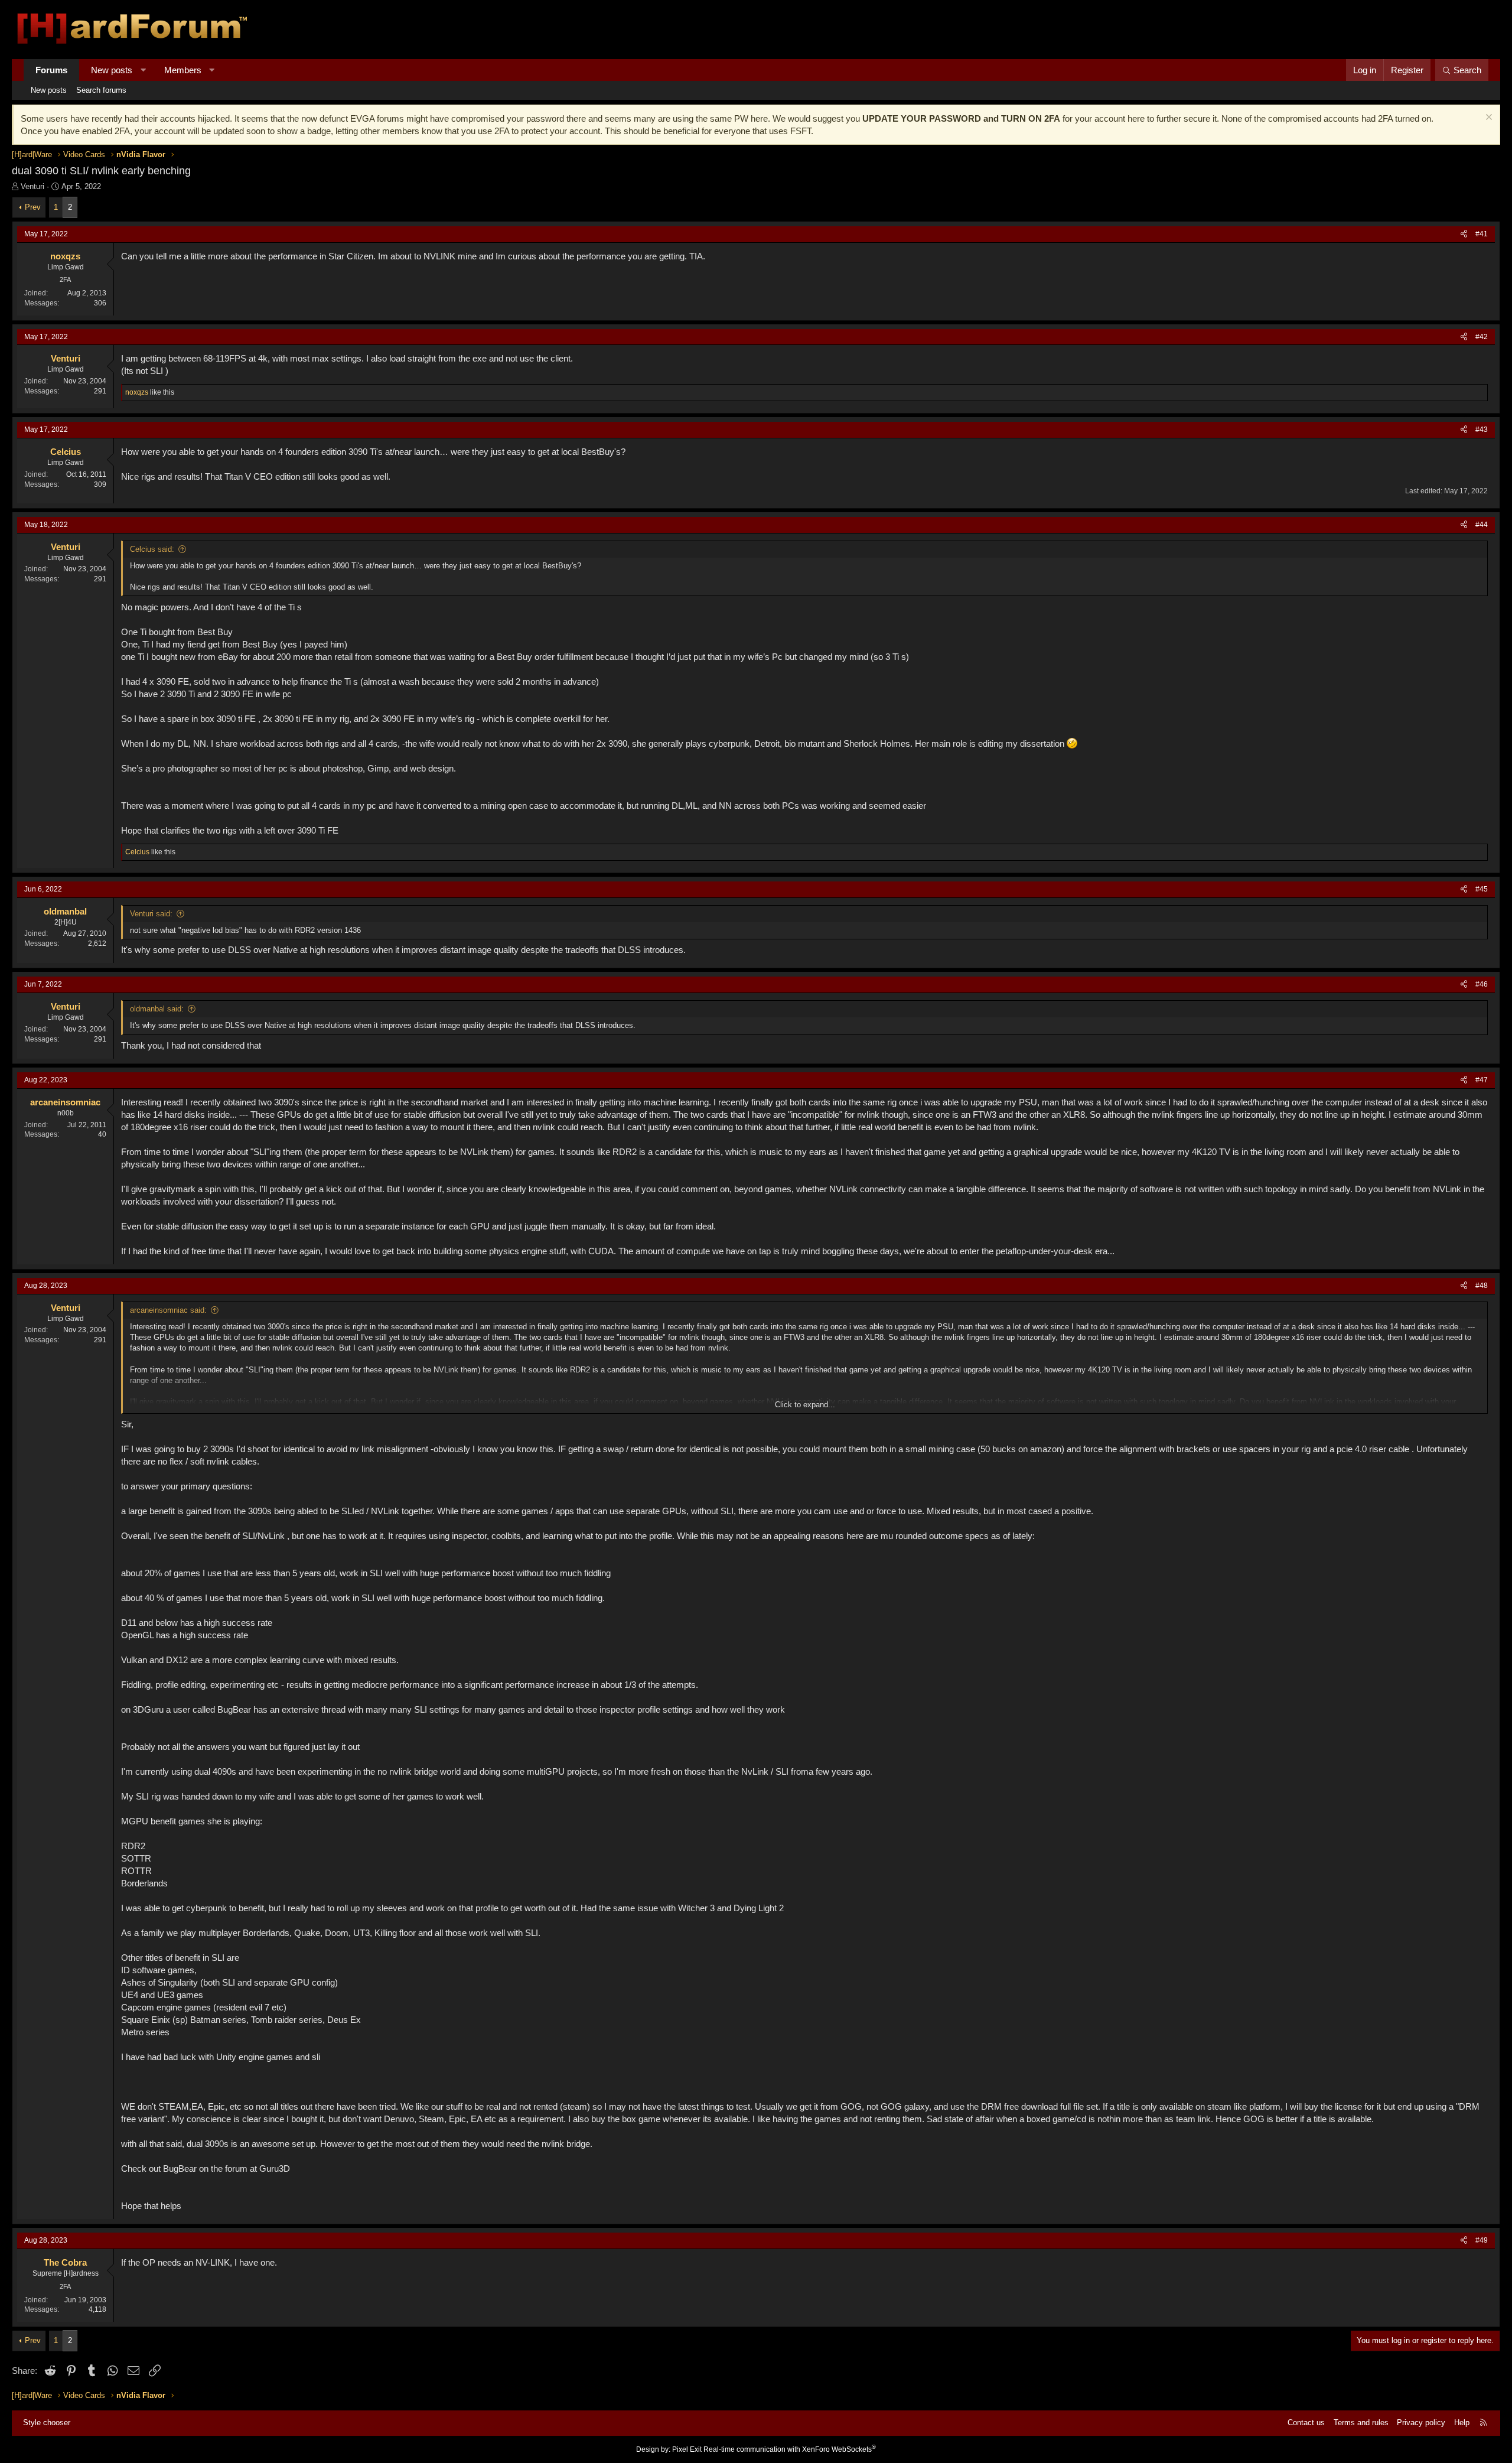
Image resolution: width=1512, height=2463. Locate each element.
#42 (1482, 337)
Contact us (1306, 2423)
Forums (51, 70)
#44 (1482, 525)
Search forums (101, 90)
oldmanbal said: (157, 1009)
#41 (1482, 234)
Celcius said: (152, 549)
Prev (33, 207)
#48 (1482, 1286)
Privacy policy (1421, 2423)
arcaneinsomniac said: (168, 1310)
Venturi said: (151, 914)
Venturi (32, 186)
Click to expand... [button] (805, 1405)
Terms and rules (1361, 2423)
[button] (143, 70)
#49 (1482, 2240)
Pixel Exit (687, 2449)
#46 (1482, 984)
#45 (1482, 889)
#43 (1482, 430)
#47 (1482, 1080)
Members (183, 70)
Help (1462, 2423)
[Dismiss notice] (1487, 118)
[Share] (1464, 234)
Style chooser (47, 2423)
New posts (112, 70)
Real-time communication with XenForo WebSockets (790, 2449)
